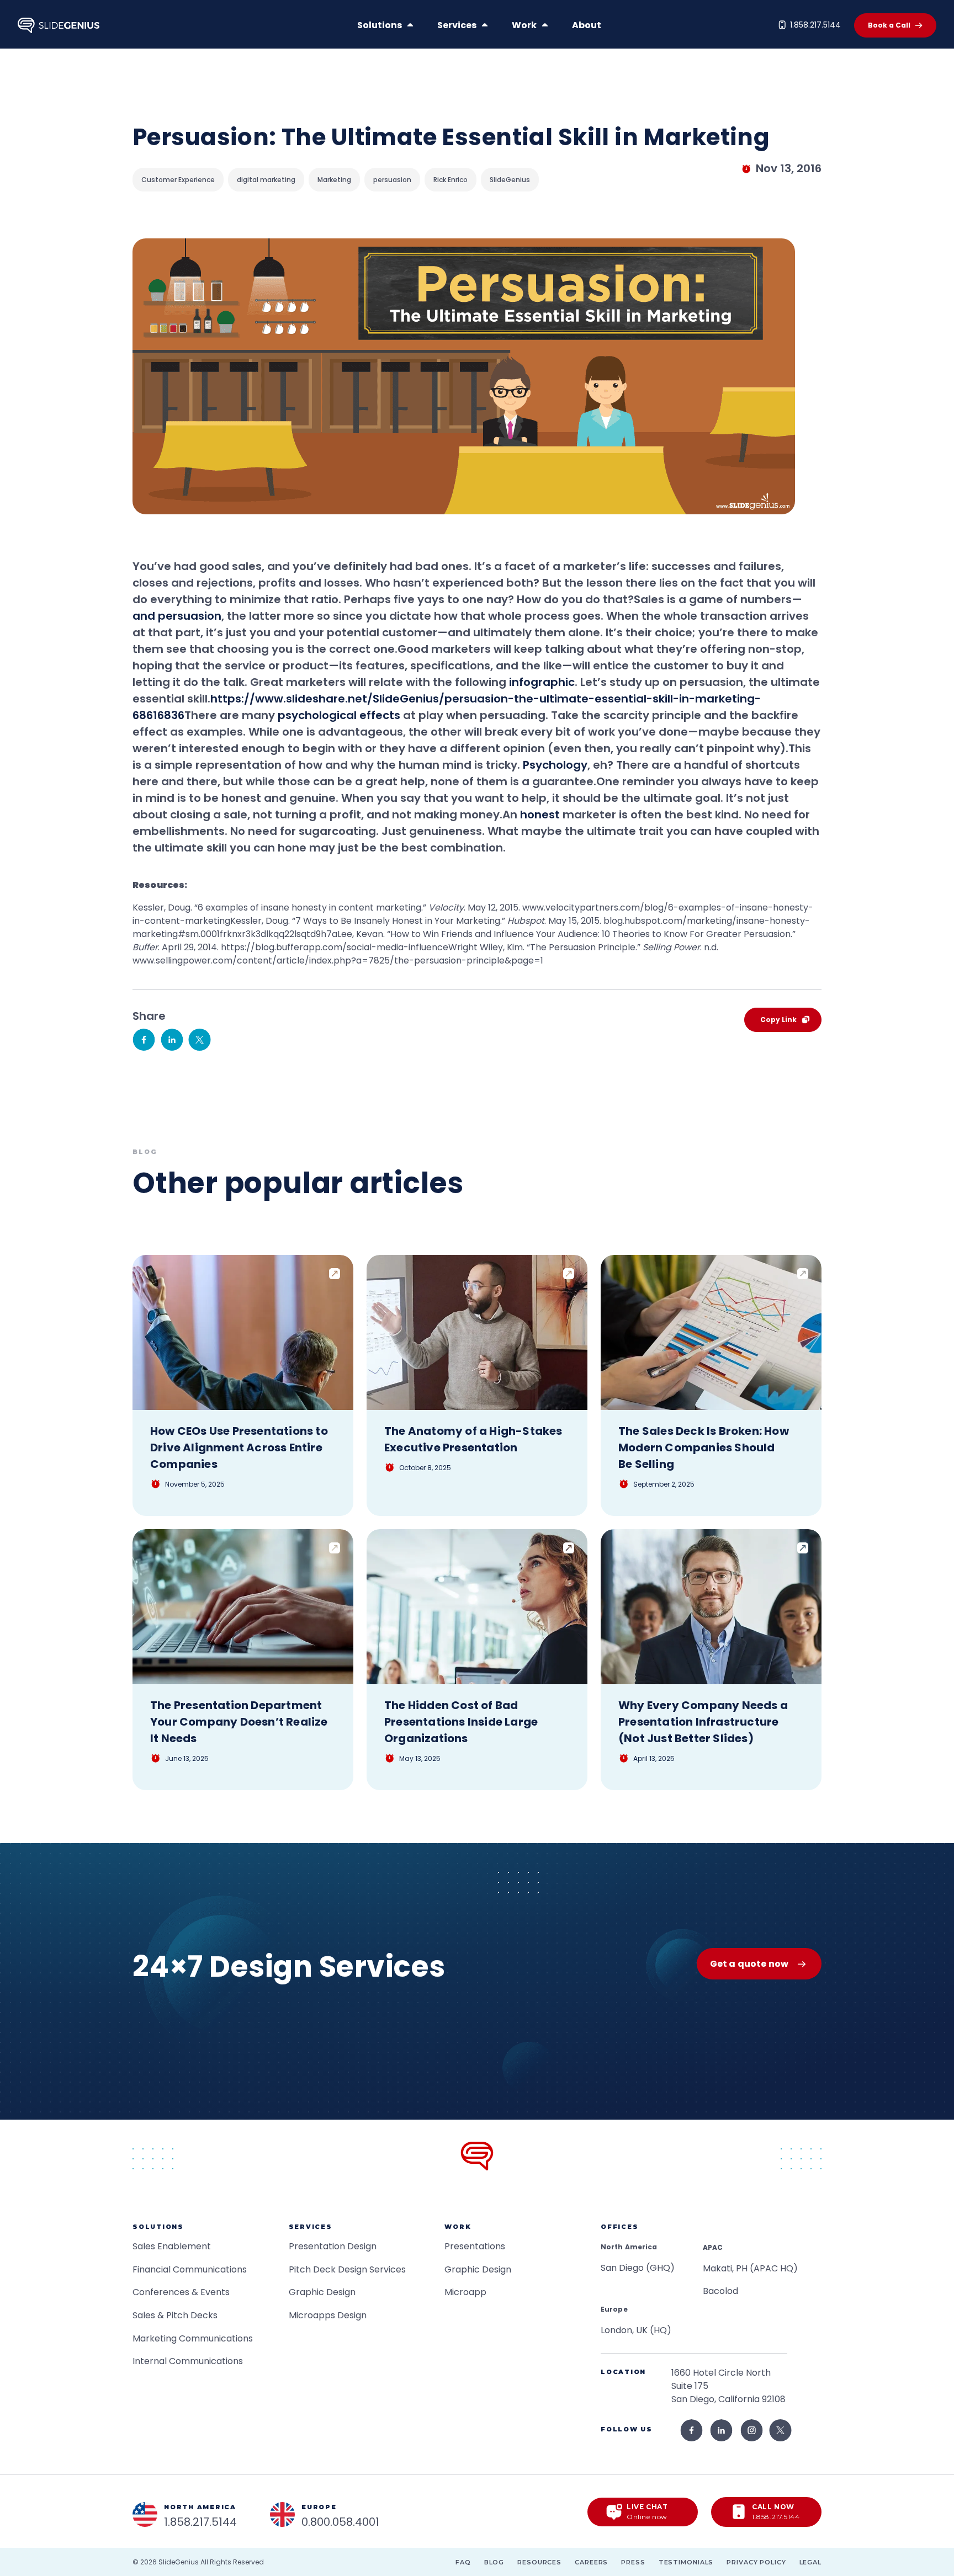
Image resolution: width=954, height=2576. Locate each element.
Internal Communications (188, 2361)
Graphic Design (322, 2292)
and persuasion (177, 616)
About (587, 25)
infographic (542, 682)
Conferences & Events (181, 2292)
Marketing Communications (193, 2338)
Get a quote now (749, 1964)
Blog (494, 2562)
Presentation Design (333, 2246)
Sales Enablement (172, 2246)
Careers (591, 2562)
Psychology (555, 765)
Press (633, 2562)
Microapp (465, 2292)
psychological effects (339, 715)
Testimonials (686, 2562)
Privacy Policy (756, 2562)
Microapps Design (328, 2315)
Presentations (475, 2246)
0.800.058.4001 (340, 2522)
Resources (539, 2562)
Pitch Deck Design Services (347, 2269)
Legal (810, 2562)
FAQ (463, 2562)
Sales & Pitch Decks (175, 2315)
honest (540, 815)
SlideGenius (179, 2562)
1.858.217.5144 (815, 25)
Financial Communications (190, 2269)
